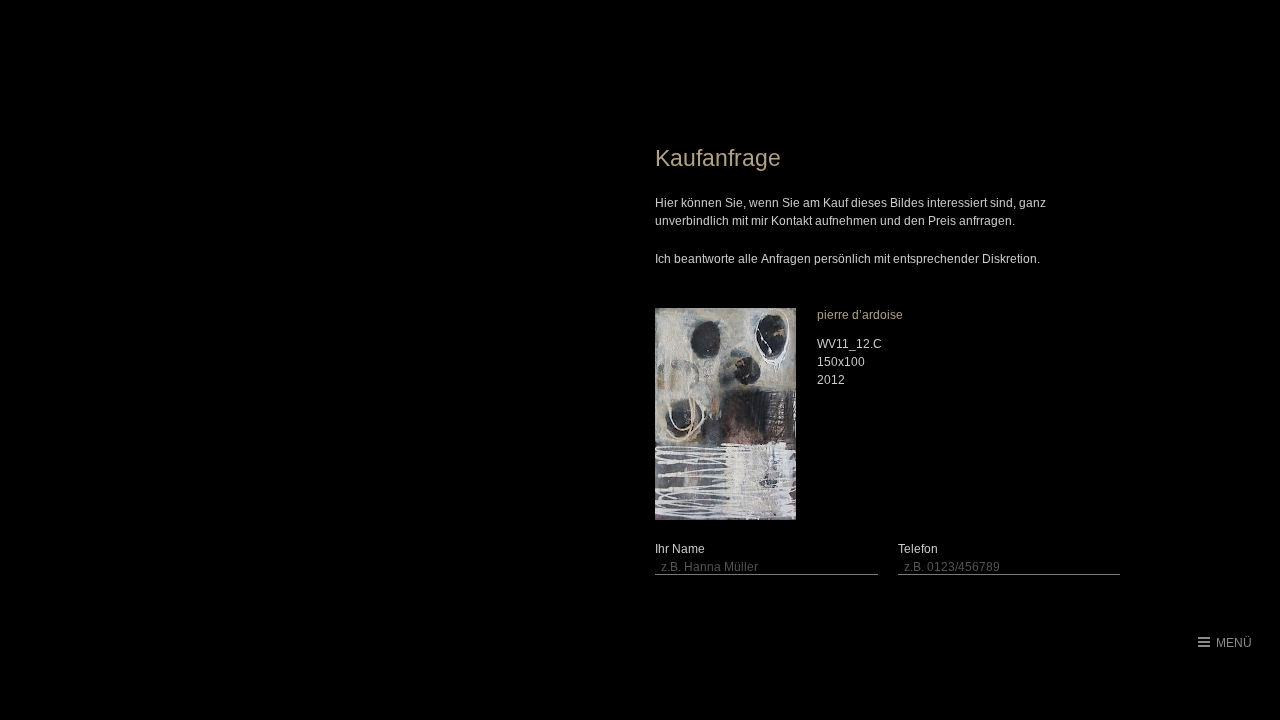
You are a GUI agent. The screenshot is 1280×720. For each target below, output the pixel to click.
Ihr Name (680, 549)
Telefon (918, 549)
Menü (1234, 643)
